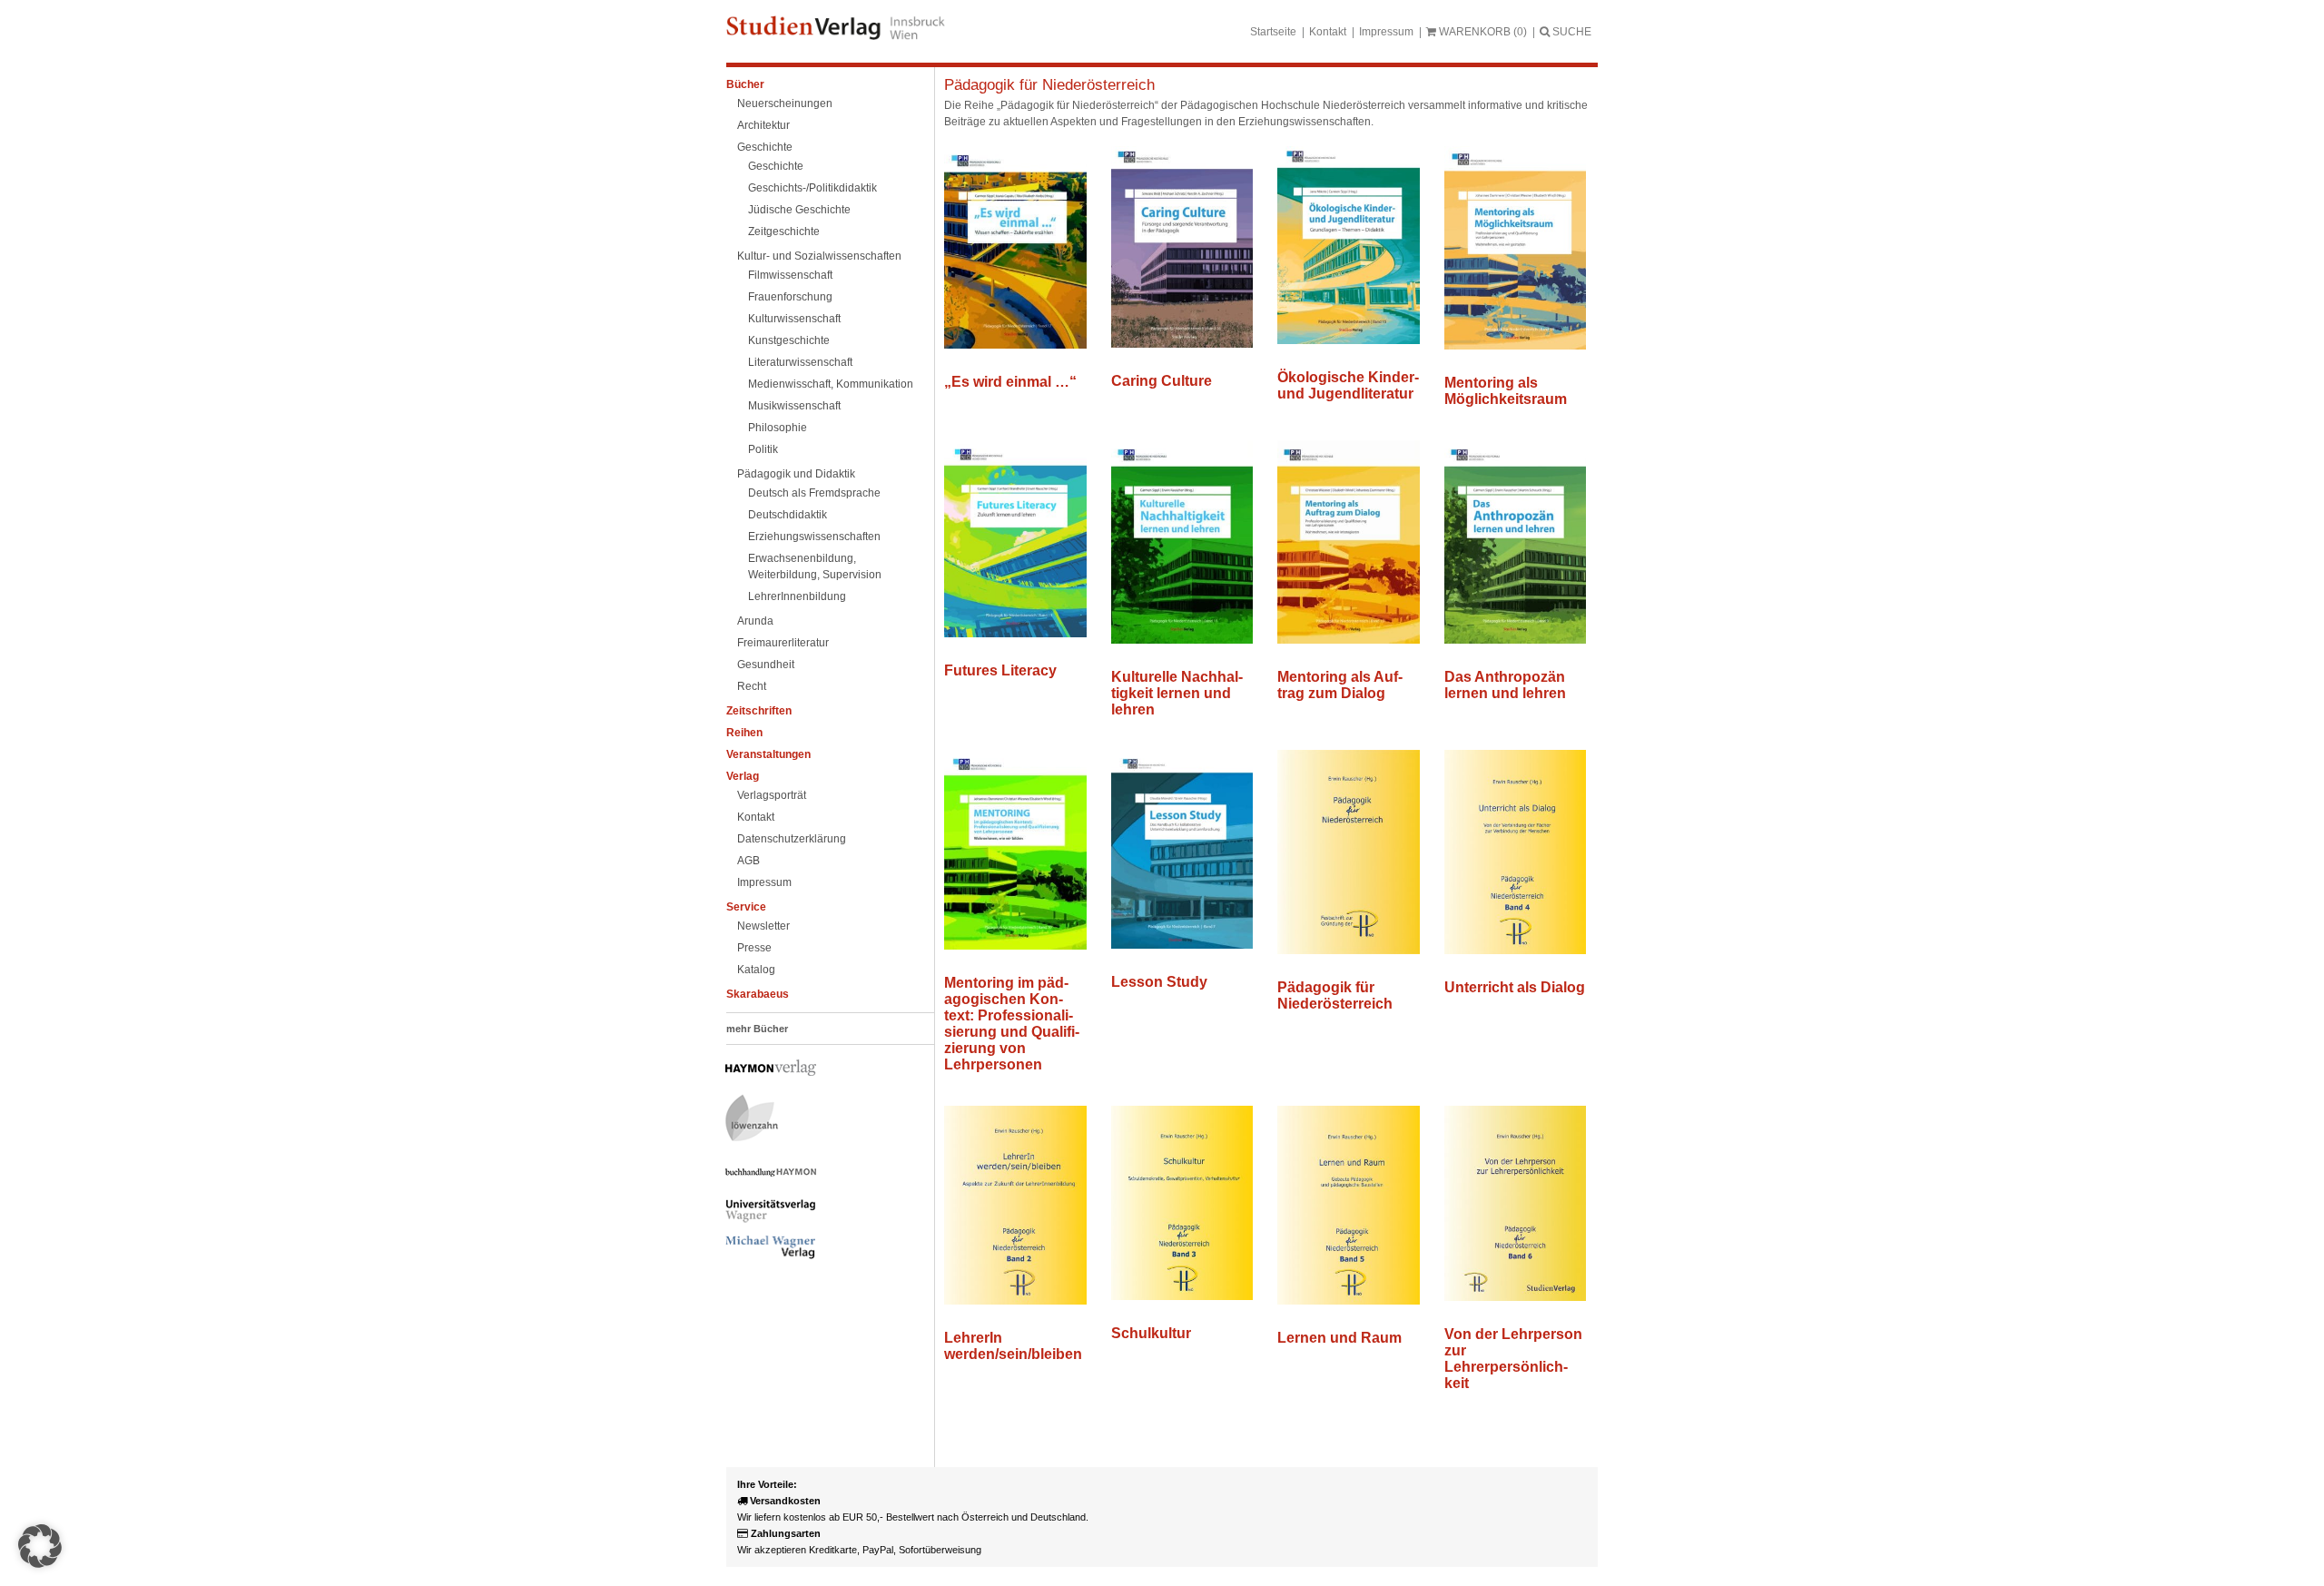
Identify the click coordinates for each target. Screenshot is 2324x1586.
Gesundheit (766, 665)
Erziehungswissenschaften (814, 537)
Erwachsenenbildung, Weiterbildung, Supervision (815, 566)
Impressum (1386, 32)
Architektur (763, 125)
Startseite (1273, 32)
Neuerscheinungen (785, 103)
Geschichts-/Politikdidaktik (812, 188)
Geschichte (765, 147)
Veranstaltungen (768, 754)
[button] (40, 1546)
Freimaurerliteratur (783, 643)
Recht (752, 686)
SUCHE (1571, 32)
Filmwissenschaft (790, 275)
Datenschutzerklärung (792, 839)
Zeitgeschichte (784, 231)
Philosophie (778, 428)
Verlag (743, 776)
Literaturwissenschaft (800, 362)
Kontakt (1328, 32)
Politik (763, 449)
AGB (748, 861)
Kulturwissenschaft (794, 319)
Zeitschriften (759, 711)
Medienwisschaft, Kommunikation (831, 384)
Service (746, 907)
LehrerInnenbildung (797, 596)
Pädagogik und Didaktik (796, 474)
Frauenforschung (790, 297)
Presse (754, 948)
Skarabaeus (758, 994)
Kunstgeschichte (789, 340)
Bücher (745, 84)
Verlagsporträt (772, 795)
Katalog (756, 970)
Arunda (755, 621)
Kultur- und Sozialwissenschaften (819, 256)
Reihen (744, 733)
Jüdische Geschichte (799, 210)
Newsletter (763, 926)
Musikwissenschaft (794, 406)
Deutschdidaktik (788, 515)
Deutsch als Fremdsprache (814, 493)
